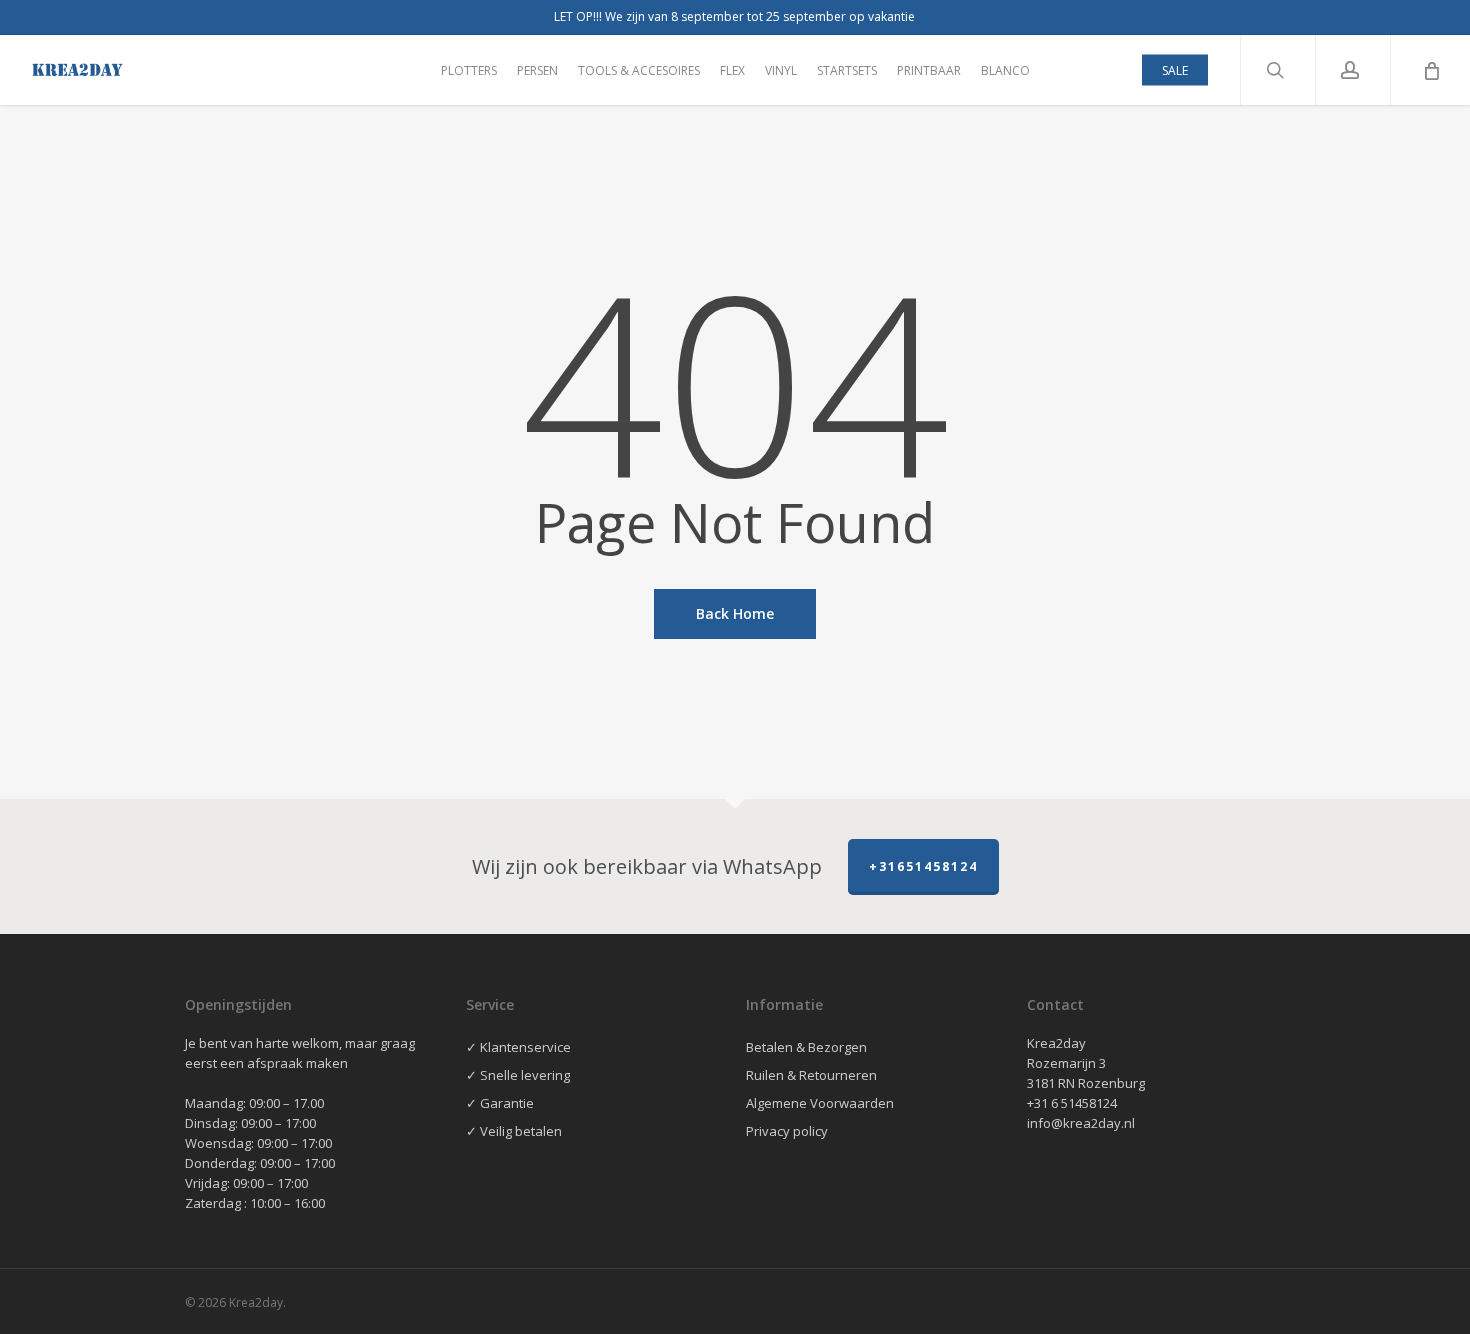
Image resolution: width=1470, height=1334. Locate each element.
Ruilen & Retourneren (811, 1075)
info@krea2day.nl (1081, 1123)
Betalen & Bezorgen (806, 1047)
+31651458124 (923, 866)
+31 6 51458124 (1072, 1103)
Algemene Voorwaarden (820, 1103)
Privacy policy (787, 1131)
